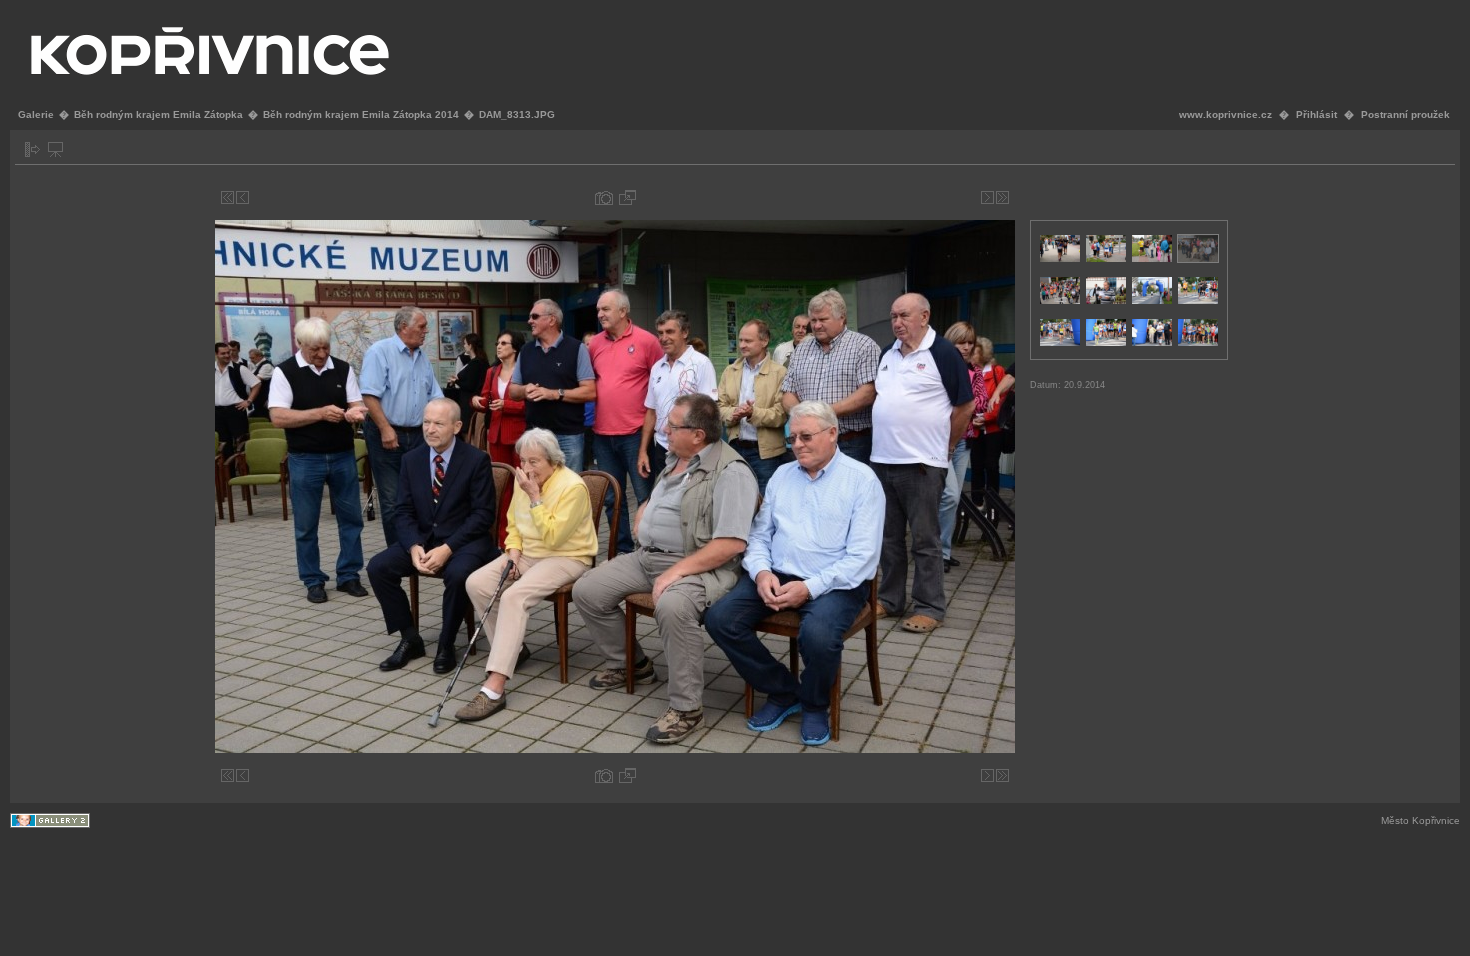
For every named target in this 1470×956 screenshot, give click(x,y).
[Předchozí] (242, 197)
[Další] (987, 197)
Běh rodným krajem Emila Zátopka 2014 (361, 114)
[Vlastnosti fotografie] (604, 197)
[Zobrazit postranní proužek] (32, 149)
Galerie (36, 114)
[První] (227, 197)
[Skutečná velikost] (627, 197)
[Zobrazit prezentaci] (55, 149)
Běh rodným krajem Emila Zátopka (158, 114)
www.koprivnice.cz (1225, 114)
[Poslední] (1002, 197)
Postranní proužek (1405, 114)
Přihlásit (1316, 114)
